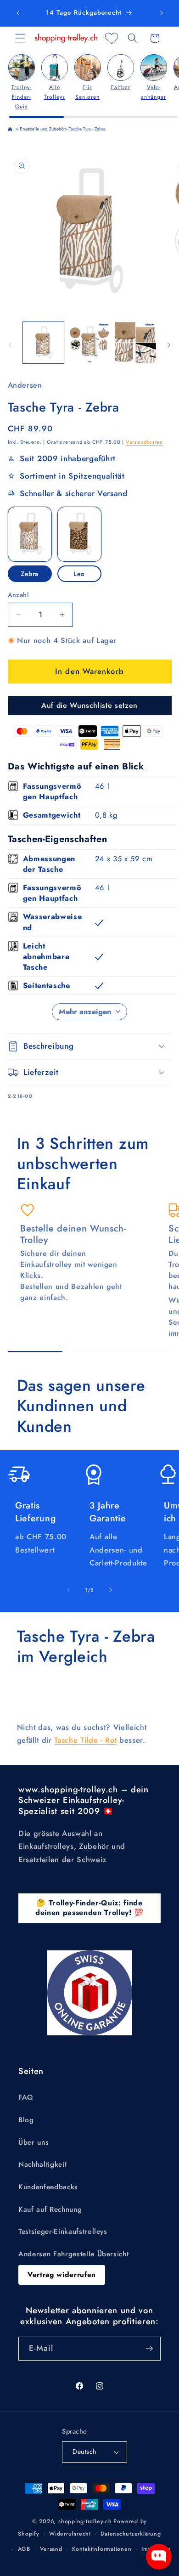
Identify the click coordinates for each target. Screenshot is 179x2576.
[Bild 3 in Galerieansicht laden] (135, 342)
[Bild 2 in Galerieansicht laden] (89, 342)
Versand (51, 2549)
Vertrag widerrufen (62, 2275)
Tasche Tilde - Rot (85, 1740)
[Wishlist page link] (112, 38)
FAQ (26, 2097)
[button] (20, 38)
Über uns (34, 2142)
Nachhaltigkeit (42, 2164)
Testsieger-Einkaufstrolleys (63, 2231)
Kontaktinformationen (102, 2549)
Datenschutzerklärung (131, 2534)
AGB (24, 2549)
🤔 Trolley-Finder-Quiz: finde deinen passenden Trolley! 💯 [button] (89, 1908)
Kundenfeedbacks (48, 2187)
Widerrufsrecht (70, 2534)
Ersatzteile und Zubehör (42, 129)
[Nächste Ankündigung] (162, 13)
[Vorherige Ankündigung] (18, 13)
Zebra (30, 574)
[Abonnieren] (149, 2349)
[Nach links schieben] (10, 345)
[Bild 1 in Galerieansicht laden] (43, 342)
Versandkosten (144, 442)
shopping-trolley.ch (85, 2521)
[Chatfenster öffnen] (159, 2557)
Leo (79, 574)
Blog (26, 2120)
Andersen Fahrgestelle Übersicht (73, 2254)
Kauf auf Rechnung (50, 2209)
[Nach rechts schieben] (169, 345)
